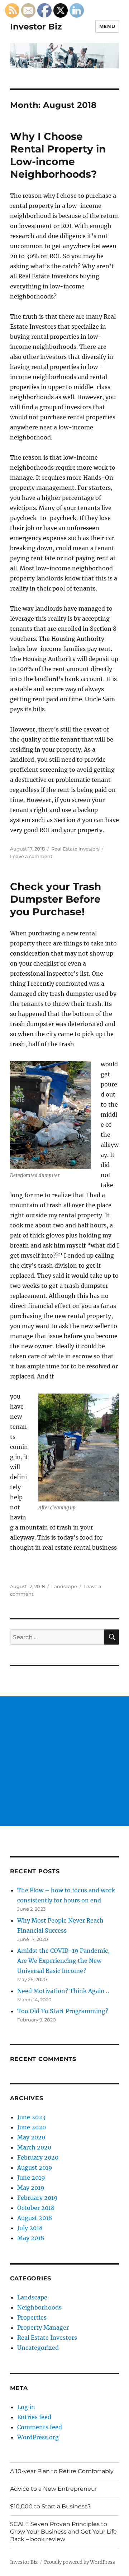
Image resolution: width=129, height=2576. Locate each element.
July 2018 (30, 2228)
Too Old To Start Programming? (63, 2011)
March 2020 (34, 2147)
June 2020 (32, 2127)
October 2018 (36, 2208)
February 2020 (38, 2157)
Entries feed (34, 2417)
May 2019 (31, 2188)
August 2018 (35, 2218)
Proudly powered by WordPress (80, 2562)
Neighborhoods (39, 2307)
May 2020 (31, 2137)
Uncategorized (38, 2348)
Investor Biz (36, 27)
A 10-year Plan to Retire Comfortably (62, 2471)
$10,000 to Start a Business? (50, 2506)
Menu (107, 26)
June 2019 (31, 2178)
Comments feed (40, 2427)
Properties (32, 2317)
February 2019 (37, 2198)
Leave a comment (31, 856)
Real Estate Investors (75, 849)
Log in (26, 2407)
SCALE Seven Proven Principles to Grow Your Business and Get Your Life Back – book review (63, 2532)
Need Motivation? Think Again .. (63, 1991)
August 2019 (35, 2167)
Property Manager (43, 2327)
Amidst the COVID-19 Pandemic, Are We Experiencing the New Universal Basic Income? (63, 1961)
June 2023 (31, 2117)
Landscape (64, 1586)
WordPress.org (38, 2437)
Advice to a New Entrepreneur (54, 2489)
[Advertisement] (64, 1761)
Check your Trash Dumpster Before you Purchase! (56, 899)
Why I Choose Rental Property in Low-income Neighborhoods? (58, 155)
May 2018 (31, 2238)
